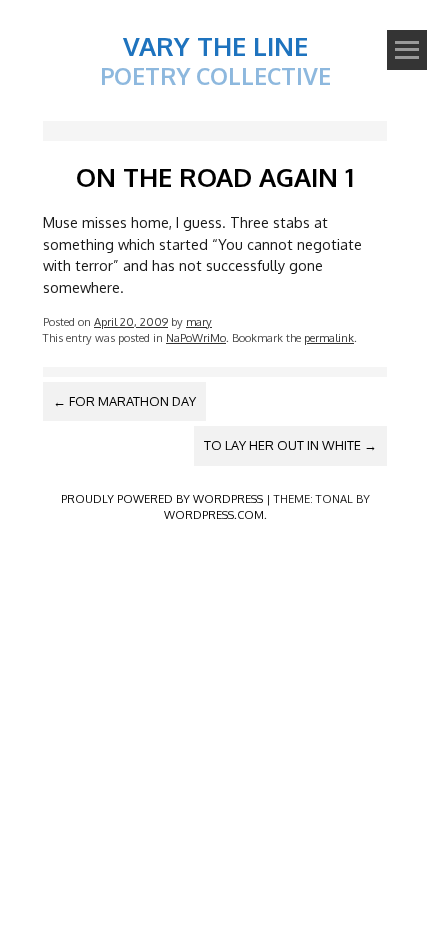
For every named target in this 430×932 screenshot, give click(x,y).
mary (199, 321)
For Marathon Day (124, 401)
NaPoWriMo (196, 337)
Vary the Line (215, 45)
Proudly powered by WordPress (162, 498)
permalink (329, 337)
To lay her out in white (290, 445)
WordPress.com (214, 514)
